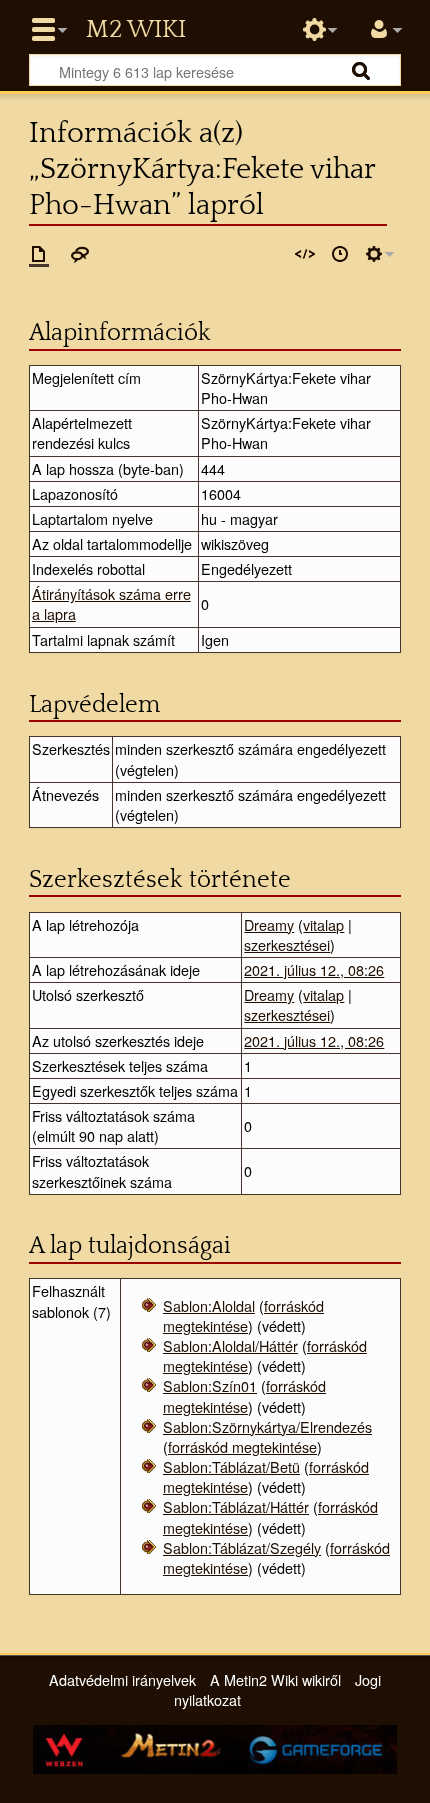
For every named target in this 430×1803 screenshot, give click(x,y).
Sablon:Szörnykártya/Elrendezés (267, 1426)
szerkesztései (287, 944)
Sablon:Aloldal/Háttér (230, 1345)
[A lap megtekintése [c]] (39, 254)
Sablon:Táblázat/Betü (231, 1466)
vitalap (323, 924)
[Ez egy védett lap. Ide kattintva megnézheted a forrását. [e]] (305, 254)
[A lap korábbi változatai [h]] (340, 254)
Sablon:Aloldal (209, 1305)
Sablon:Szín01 (210, 1385)
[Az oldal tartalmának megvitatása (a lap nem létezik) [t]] (80, 254)
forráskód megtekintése (243, 1315)
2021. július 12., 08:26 (314, 969)
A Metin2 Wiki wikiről (275, 1679)
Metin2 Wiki (136, 30)
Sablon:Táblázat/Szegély (242, 1547)
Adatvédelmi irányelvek (122, 1679)
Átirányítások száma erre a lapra (111, 603)
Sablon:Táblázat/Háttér (236, 1506)
